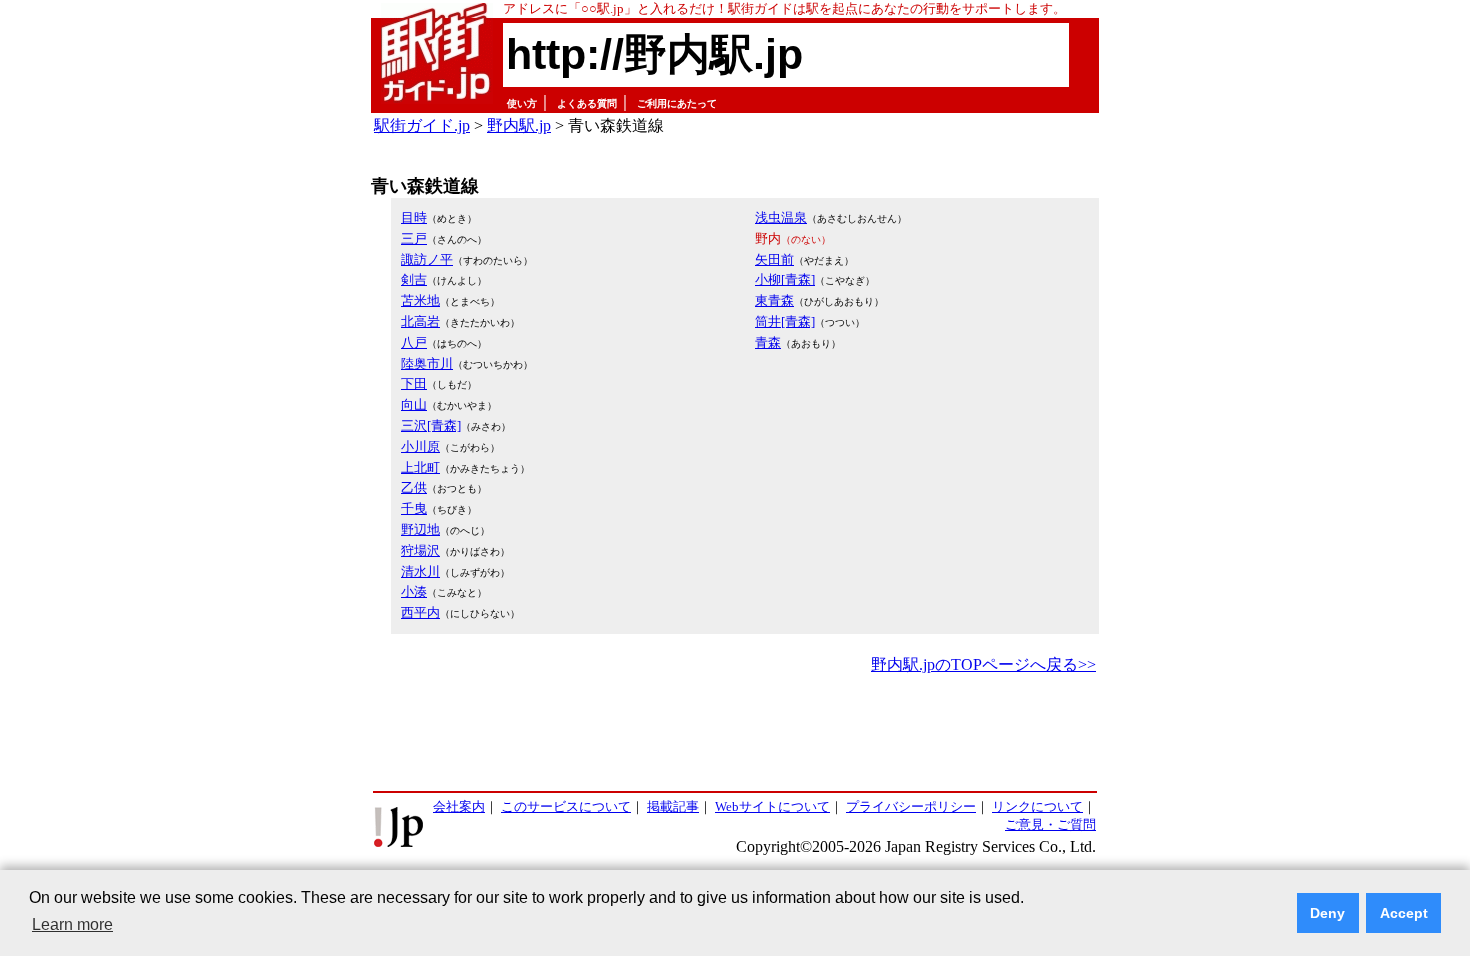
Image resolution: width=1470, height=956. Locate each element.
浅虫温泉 (781, 217)
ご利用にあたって (677, 103)
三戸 (414, 238)
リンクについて (1037, 806)
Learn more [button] (72, 924)
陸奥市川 (427, 363)
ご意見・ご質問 (1050, 824)
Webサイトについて (772, 806)
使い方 (522, 103)
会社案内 (459, 806)
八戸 (414, 342)
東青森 (774, 300)
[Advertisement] (735, 734)
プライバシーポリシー (911, 806)
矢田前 (774, 259)
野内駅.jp (519, 125)
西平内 (420, 612)
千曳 (414, 508)
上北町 (420, 467)
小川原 (420, 446)
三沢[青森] (431, 425)
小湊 (414, 591)
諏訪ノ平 (427, 259)
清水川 (420, 571)
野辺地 (420, 529)
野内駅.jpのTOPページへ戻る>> (983, 664)
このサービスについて (566, 806)
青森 (768, 342)
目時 (414, 217)
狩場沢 (420, 550)
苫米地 (420, 300)
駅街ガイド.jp (422, 125)
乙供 (414, 487)
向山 (414, 404)
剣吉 (414, 279)
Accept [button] (1404, 913)
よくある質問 (587, 103)
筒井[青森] (785, 321)
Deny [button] (1327, 913)
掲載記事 (673, 806)
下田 (414, 383)
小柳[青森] (785, 279)
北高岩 (420, 321)
